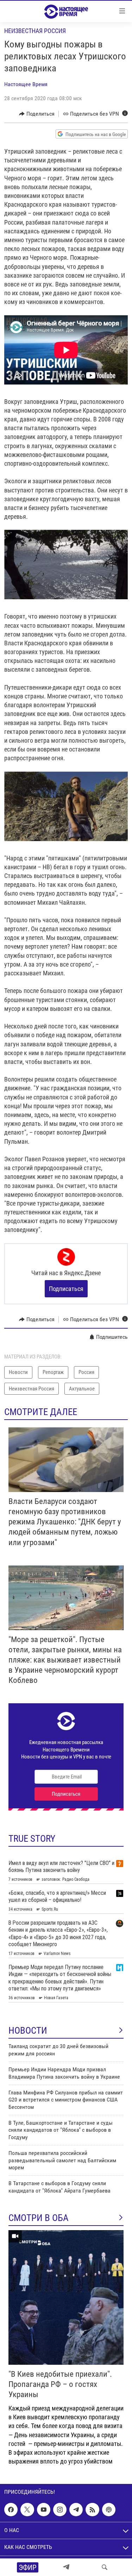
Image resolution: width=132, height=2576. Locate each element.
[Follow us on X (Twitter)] (27, 2510)
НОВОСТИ (28, 2031)
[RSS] (92, 2510)
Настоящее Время (26, 84)
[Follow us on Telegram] (76, 2510)
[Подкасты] (109, 2510)
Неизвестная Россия (35, 31)
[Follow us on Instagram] (60, 2510)
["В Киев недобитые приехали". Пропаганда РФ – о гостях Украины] (66, 2297)
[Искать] (105, 2567)
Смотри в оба (39, 2218)
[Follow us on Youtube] (44, 2510)
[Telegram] (66, 2567)
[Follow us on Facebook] (11, 2510)
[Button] (37, 114)
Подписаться (66, 1289)
